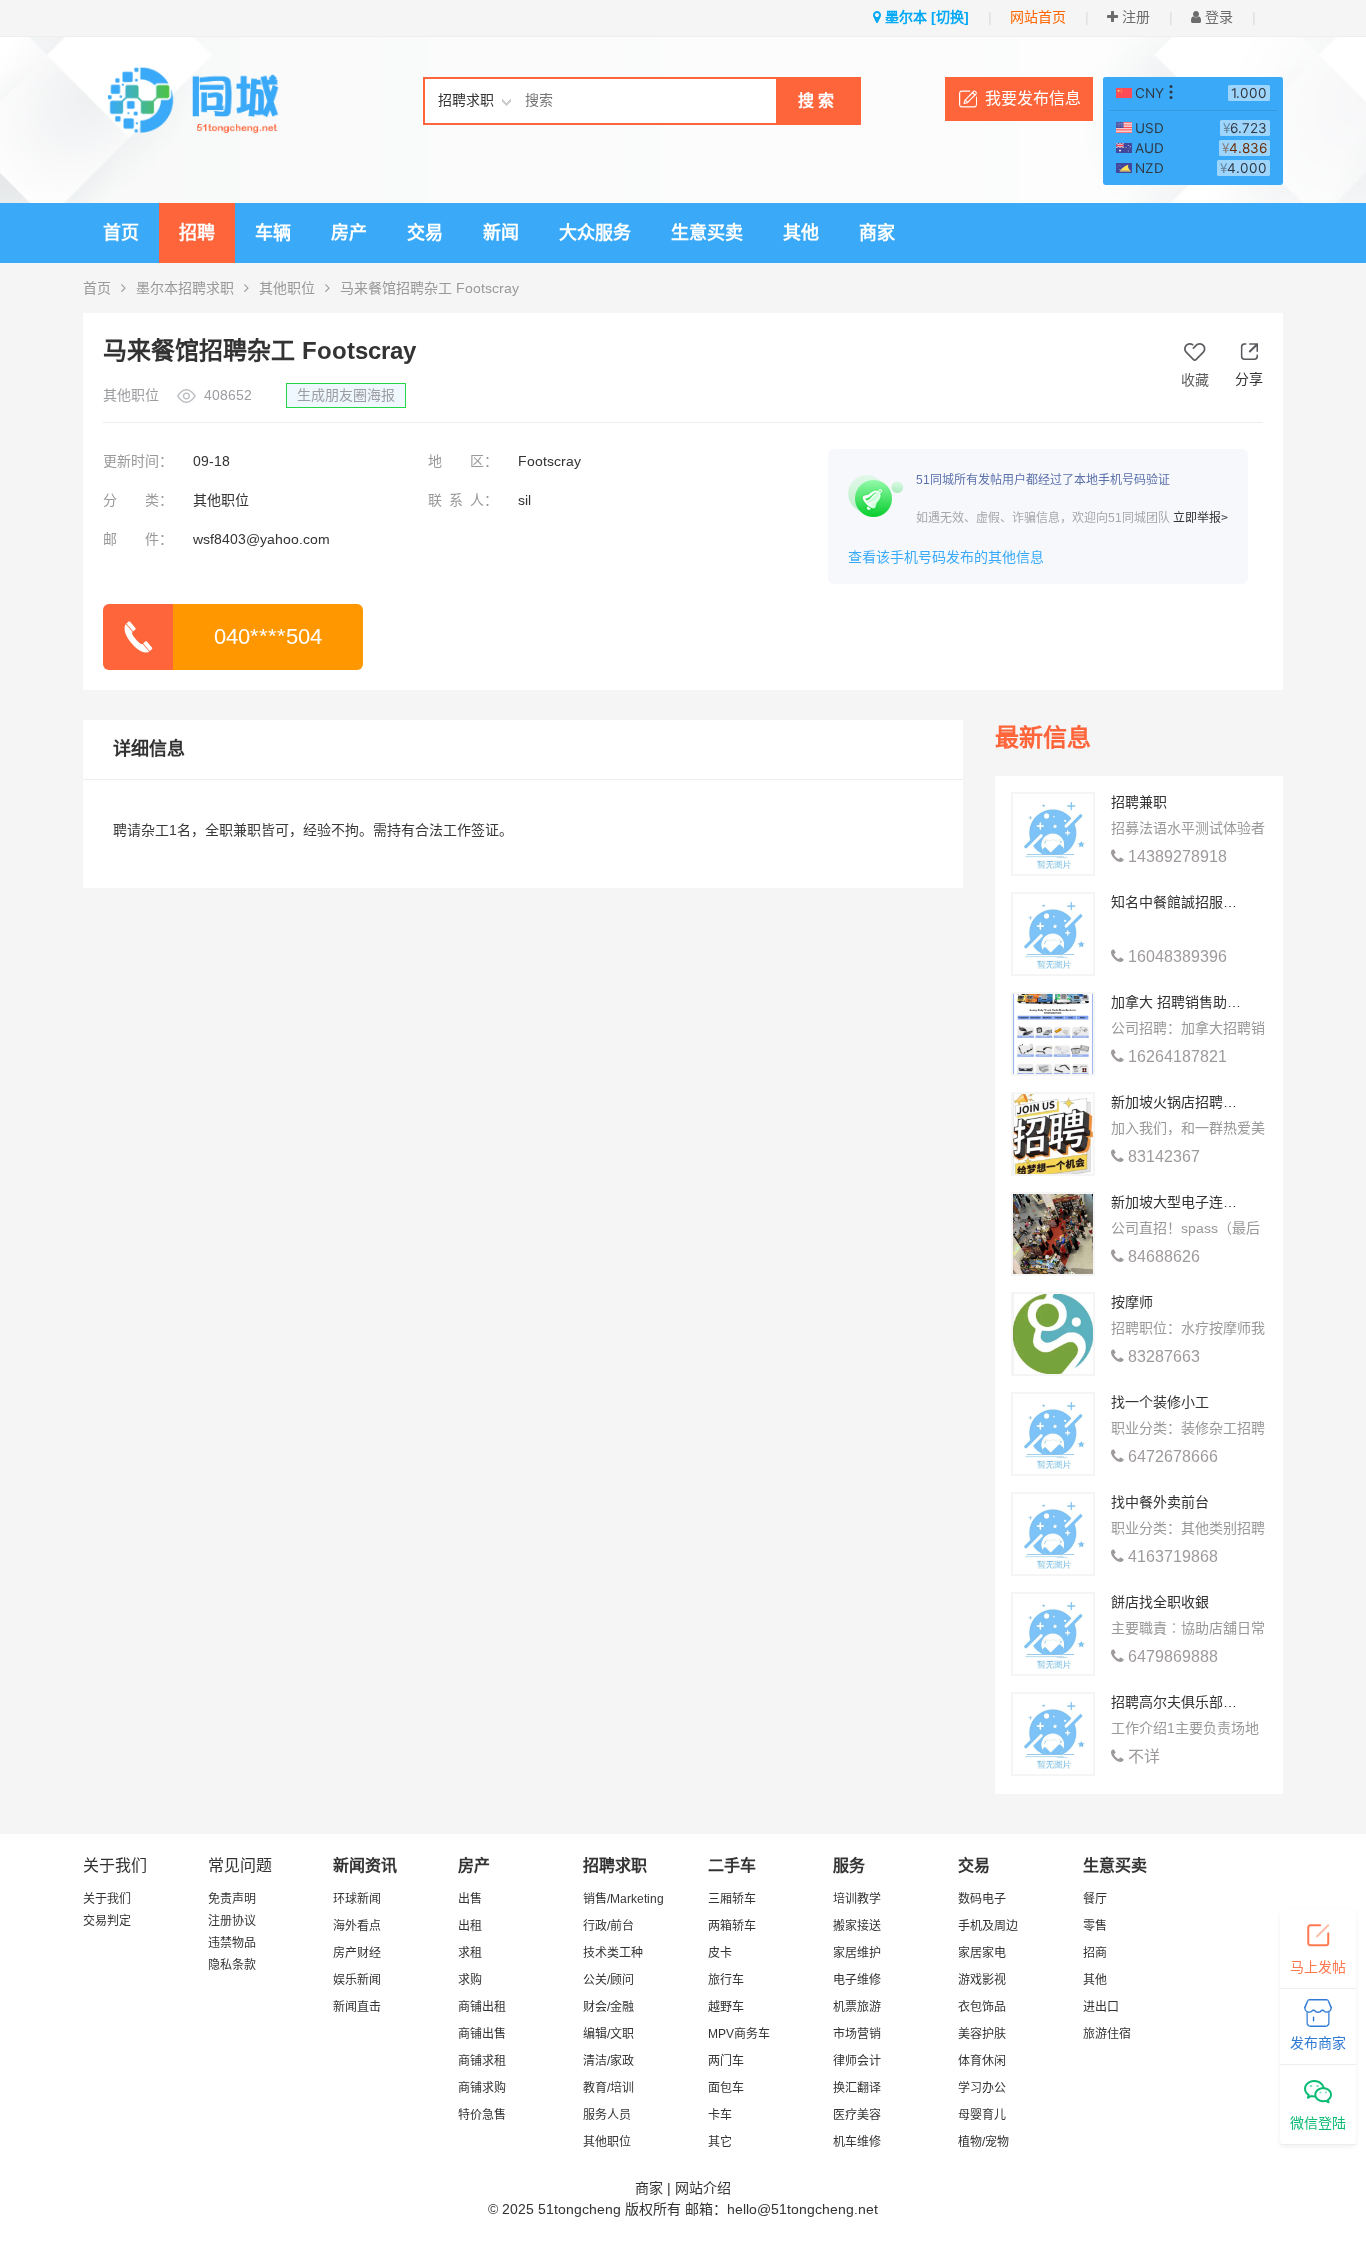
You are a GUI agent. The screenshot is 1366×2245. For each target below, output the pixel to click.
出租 (470, 1926)
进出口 (1101, 2007)
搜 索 (816, 100)
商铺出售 (482, 2034)
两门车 (726, 2061)
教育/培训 (608, 2088)
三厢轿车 (732, 1899)
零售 (1095, 1926)
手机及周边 (988, 1926)
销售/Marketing (623, 1899)
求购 (470, 1980)
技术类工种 (613, 1953)
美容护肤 (982, 2034)
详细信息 (149, 749)
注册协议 (232, 1921)
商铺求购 (482, 2088)
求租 (470, 1953)
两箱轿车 (732, 1926)
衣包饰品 (982, 2007)
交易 (425, 233)
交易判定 (107, 1921)
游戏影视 (982, 1980)
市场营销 (857, 2034)
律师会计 (857, 2061)
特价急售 (482, 2115)
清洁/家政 (608, 2061)
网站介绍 (703, 2188)
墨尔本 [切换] (925, 17)
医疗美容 (857, 2115)
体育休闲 (982, 2061)
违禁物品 (232, 1943)
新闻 (501, 233)
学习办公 (982, 2088)
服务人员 (607, 2115)
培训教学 (857, 1899)
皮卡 (720, 1953)
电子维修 (857, 1980)
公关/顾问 (608, 1980)
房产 (349, 233)
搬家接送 (857, 1926)
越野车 (726, 2007)
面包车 (726, 2088)
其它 (720, 2142)
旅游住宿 (1107, 2034)
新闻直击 (357, 2007)
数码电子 (982, 1899)
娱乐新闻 (357, 1980)
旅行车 (726, 1980)
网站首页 (1038, 17)
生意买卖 (707, 233)
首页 (121, 233)
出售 (470, 1899)
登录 (1217, 17)
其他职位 (287, 288)
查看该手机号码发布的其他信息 (946, 557)
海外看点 (357, 1926)
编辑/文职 (608, 2034)
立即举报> (1200, 518)
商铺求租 (482, 2061)
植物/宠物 (983, 2142)
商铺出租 (482, 2007)
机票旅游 (857, 2007)
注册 (1134, 17)
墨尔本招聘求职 (185, 288)
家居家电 (982, 1953)
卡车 (720, 2115)
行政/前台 (608, 1926)
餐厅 (1095, 1899)
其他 (801, 233)
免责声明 (232, 1899)
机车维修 (857, 2142)
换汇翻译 (857, 2088)
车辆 (273, 233)
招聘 (197, 233)
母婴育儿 (982, 2115)
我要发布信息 (1033, 98)
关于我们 (107, 1899)
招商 (1095, 1953)
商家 (877, 233)
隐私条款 (232, 1965)
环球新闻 (357, 1899)
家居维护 (857, 1953)
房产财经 (357, 1953)
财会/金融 (608, 2007)
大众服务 (595, 233)
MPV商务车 (739, 2034)
